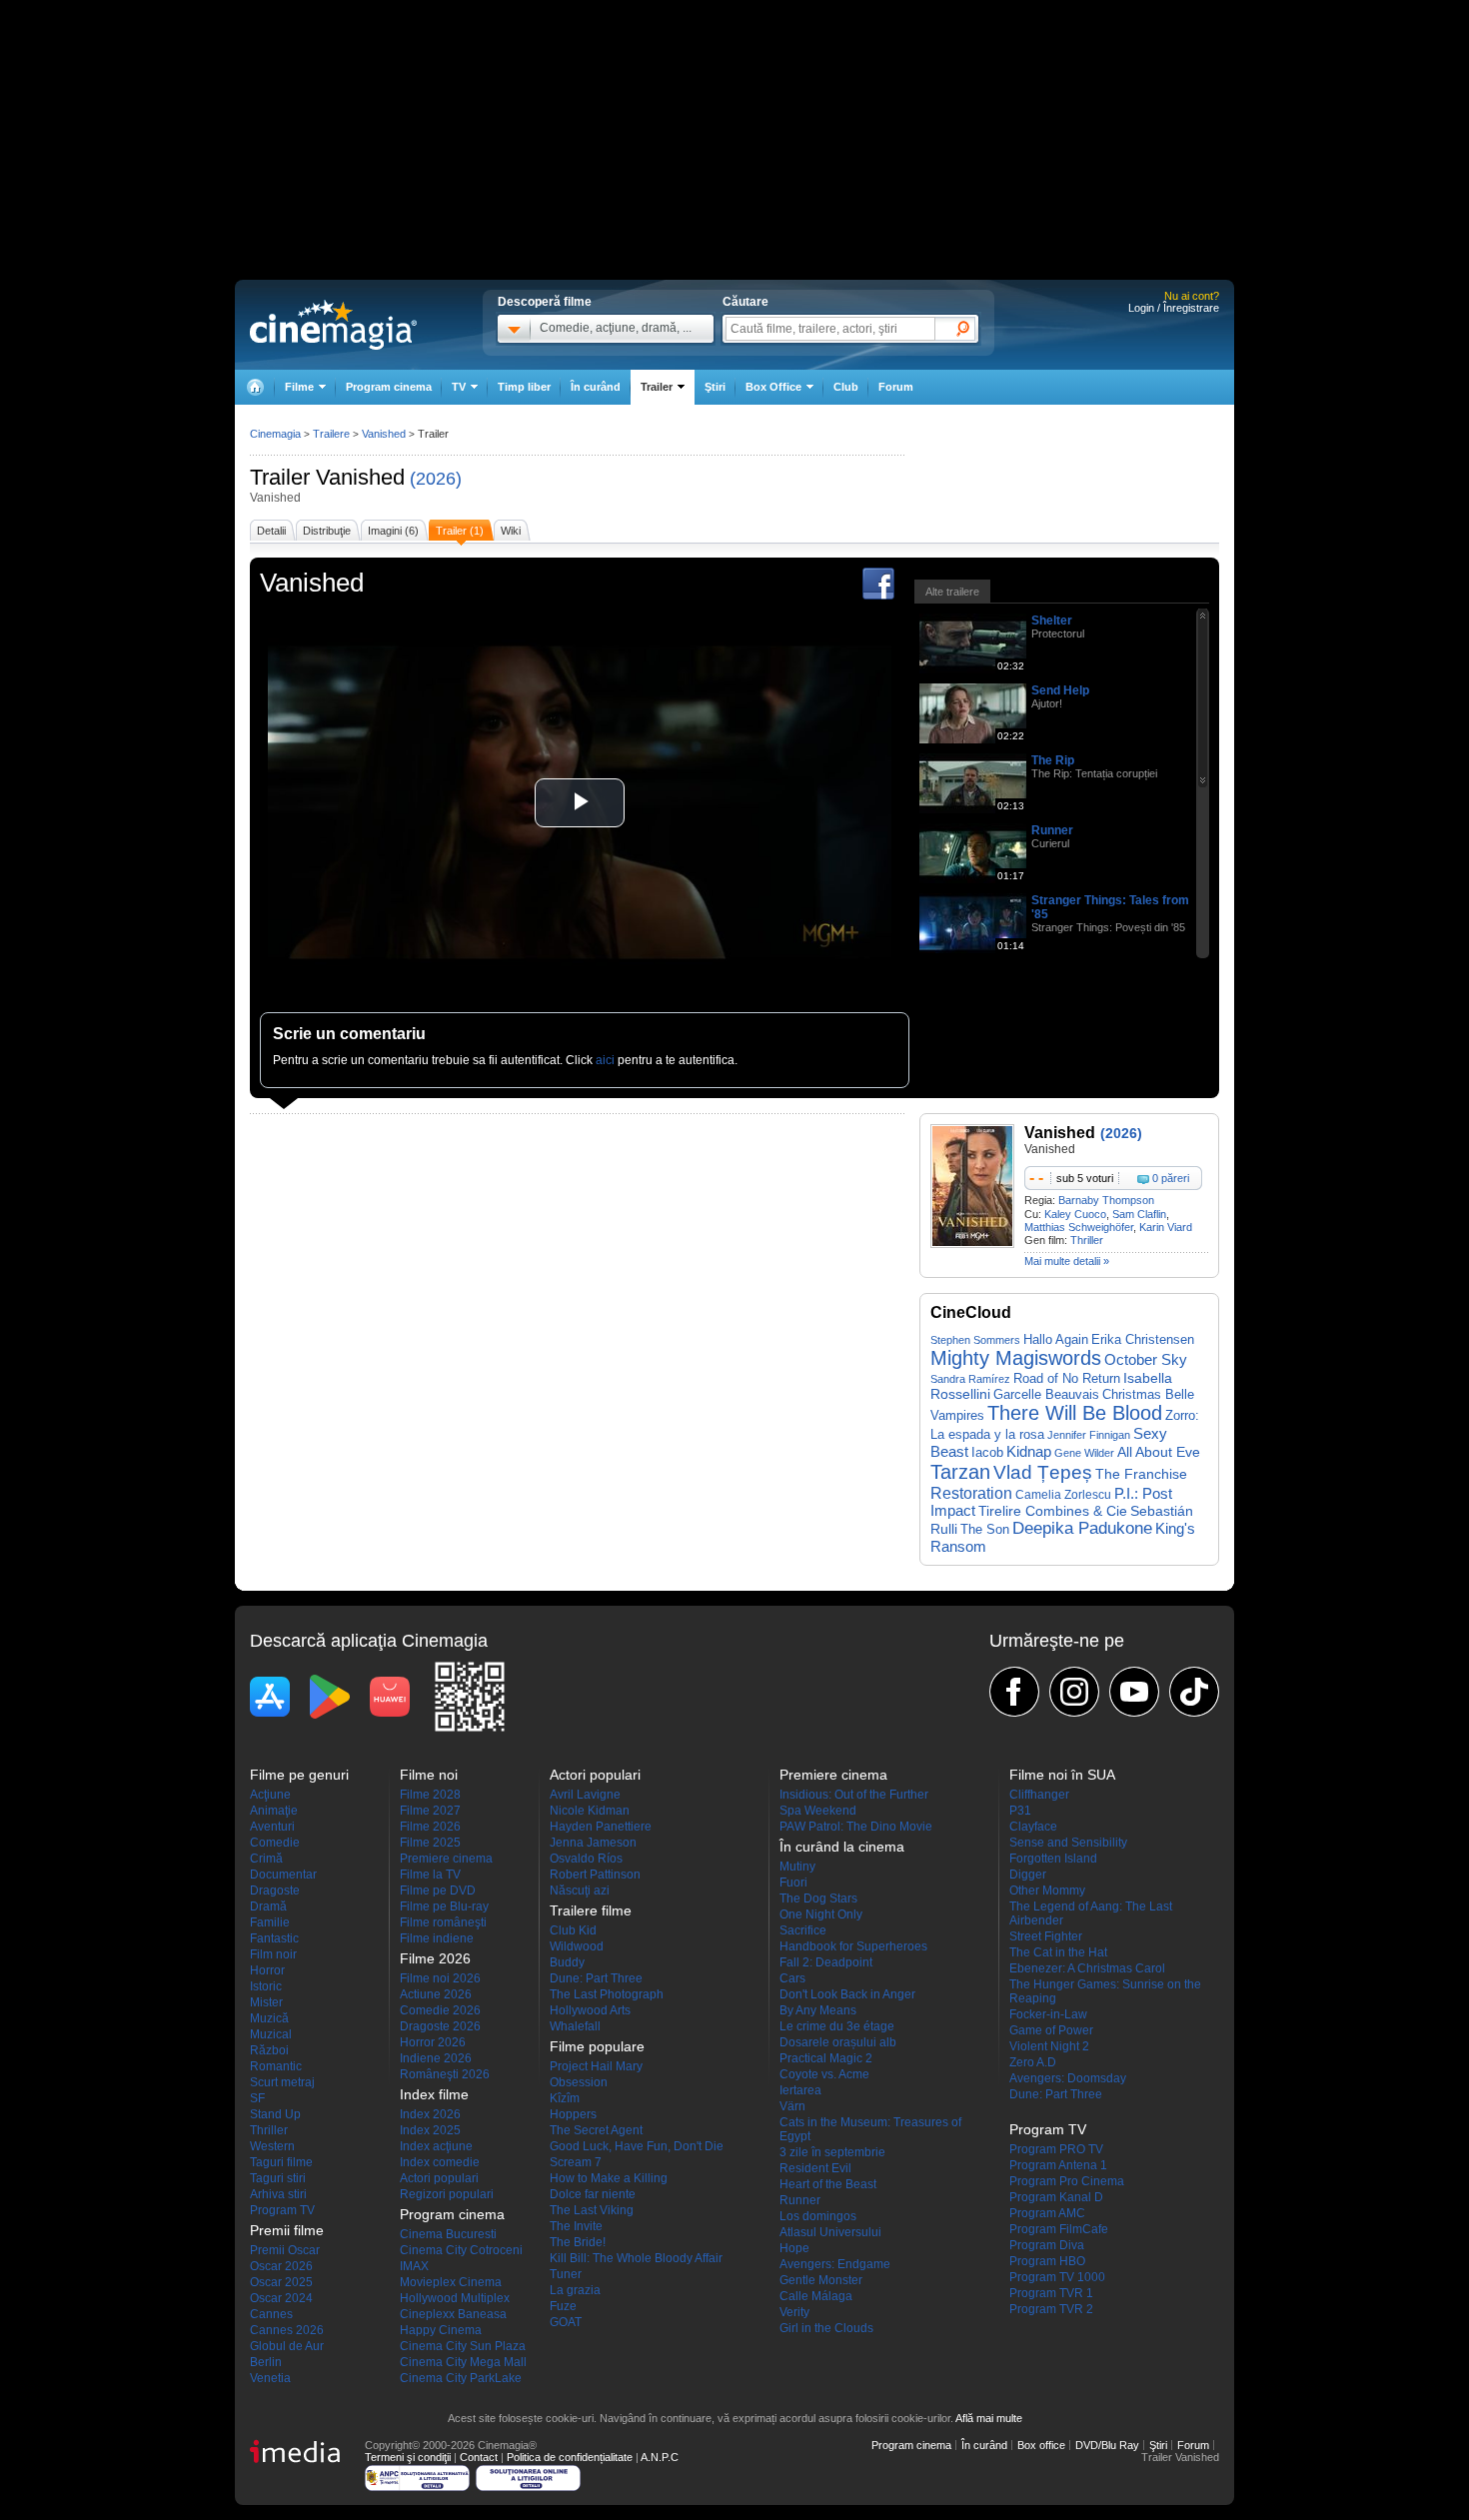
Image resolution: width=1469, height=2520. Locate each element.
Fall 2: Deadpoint (826, 1962)
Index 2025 (430, 2130)
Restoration (971, 1493)
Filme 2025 (430, 1843)
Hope (794, 2248)
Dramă (268, 1906)
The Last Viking (592, 2210)
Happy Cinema (441, 2330)
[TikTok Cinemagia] (1194, 1692)
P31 (1020, 1811)
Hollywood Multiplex (455, 2298)
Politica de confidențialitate (570, 2457)
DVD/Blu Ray (1107, 2445)
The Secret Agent (596, 2130)
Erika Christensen (1143, 1339)
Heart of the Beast (828, 2184)
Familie (270, 1922)
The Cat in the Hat (1058, 1952)
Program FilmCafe (1059, 2229)
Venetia (270, 2378)
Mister (266, 2002)
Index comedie (440, 2162)
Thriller (1087, 1240)
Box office (1041, 2445)
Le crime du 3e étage (837, 2026)
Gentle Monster (821, 2280)
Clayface (1033, 1827)
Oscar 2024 (281, 2298)
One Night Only (821, 1914)
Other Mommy (1047, 1890)
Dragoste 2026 (440, 2026)
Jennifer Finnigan (1089, 1435)
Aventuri (272, 1827)
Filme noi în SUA (1062, 1775)
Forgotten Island (1053, 1859)
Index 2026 (430, 2114)
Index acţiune (436, 2146)
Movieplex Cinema (451, 2282)
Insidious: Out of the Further (854, 1795)
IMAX (414, 2266)
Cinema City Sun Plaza (463, 2346)
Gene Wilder (1084, 1453)
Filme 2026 (430, 1827)
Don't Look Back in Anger (847, 1994)
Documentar (283, 1875)
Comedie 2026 (440, 2010)
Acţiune (270, 1795)
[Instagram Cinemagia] (1074, 1692)
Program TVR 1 (1051, 2293)
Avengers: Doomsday (1068, 2078)
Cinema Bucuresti (448, 2234)
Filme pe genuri (299, 1775)
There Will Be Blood (1075, 1413)
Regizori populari (447, 2194)
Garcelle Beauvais (1046, 1394)
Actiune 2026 (436, 1994)
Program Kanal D (1056, 2197)
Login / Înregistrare (1174, 308)
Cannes (271, 2314)
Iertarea (800, 2090)
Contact (479, 2457)
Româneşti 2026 (445, 2074)
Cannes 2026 (287, 2330)
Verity (794, 2312)
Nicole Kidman (590, 1811)
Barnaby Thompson (1106, 1200)
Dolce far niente (593, 2194)
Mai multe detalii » (1067, 1261)
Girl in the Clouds (826, 2328)
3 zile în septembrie (832, 2152)
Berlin (266, 2362)
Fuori (793, 1883)
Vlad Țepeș (1043, 1472)
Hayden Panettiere (601, 1827)
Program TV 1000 (1057, 2277)
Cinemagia (275, 434)
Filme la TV (430, 1875)
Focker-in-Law (1048, 2014)
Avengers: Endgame (835, 2264)
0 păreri (1171, 1178)
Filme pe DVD (438, 1890)
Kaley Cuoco (1075, 1214)
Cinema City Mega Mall (463, 2362)
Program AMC (1047, 2213)
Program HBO (1047, 2261)
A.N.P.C (660, 2457)
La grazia (575, 2290)
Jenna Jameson (593, 1843)
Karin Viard (1166, 1227)
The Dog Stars (818, 1898)
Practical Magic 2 (826, 2058)
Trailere (331, 434)
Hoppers (573, 2114)
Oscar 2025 (281, 2282)
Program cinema (389, 387)
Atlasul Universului (830, 2232)
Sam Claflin (1139, 1214)
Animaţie (274, 1811)
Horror (267, 1970)
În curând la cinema (842, 1847)
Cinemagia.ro (333, 325)
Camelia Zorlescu (1063, 1494)
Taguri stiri (278, 2178)
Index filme (434, 2094)
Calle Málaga (816, 2296)
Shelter (1052, 621)
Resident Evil (815, 2168)
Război (269, 2050)
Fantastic (274, 1938)
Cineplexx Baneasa (453, 2314)
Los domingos (818, 2216)
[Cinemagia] (255, 387)
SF (257, 2098)
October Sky (1146, 1360)
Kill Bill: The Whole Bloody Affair (636, 2258)
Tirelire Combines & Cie (1053, 1511)
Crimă (266, 1859)
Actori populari (439, 2178)
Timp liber (524, 387)
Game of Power (1051, 2030)
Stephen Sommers (975, 1340)
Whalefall (575, 2026)
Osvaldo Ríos (586, 1859)
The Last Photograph (607, 1994)
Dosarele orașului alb (838, 2042)
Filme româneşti (443, 1922)
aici (605, 1060)
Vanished (360, 477)
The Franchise (1141, 1474)
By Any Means (818, 2010)
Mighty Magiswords (1016, 1358)
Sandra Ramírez (970, 1379)
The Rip (1053, 760)
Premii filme (287, 2230)
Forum (896, 387)
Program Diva (1047, 2245)
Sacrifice (803, 1930)
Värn (792, 2106)
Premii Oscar (285, 2250)
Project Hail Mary (596, 2066)
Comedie (275, 1843)
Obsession (579, 2082)
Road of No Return (1067, 1378)
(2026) (436, 479)
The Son (985, 1529)
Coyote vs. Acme (824, 2074)
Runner (1052, 830)
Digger (1028, 1875)
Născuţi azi (580, 1890)
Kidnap (1029, 1451)
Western (272, 2146)
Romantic (276, 2066)
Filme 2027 (430, 1811)
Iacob (987, 1452)
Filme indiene (437, 1938)
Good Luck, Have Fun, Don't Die (637, 2146)
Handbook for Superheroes (853, 1946)
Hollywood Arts (590, 2010)
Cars (792, 1978)
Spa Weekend (818, 1811)
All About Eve (1159, 1452)
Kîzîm (565, 2098)
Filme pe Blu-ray (444, 1906)
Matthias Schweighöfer (1079, 1227)
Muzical (271, 2034)
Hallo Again (1056, 1339)
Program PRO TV (1056, 2149)
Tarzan (960, 1472)
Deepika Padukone (1082, 1528)
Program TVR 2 (1051, 2309)
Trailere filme (591, 1910)
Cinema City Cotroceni (461, 2250)
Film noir (273, 1954)
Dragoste (275, 1890)
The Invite (576, 2226)
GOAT (566, 2322)
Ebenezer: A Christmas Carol (1087, 1968)
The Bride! (578, 2242)
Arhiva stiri (278, 2194)
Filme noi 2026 (440, 1978)
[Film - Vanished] (972, 1244)
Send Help (1060, 690)
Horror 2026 (433, 2042)
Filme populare (597, 2046)
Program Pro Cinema (1067, 2181)
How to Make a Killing (609, 2178)
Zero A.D (1033, 2062)
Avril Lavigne (585, 1795)
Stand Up (275, 2114)
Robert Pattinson (595, 1875)
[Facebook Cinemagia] (1014, 1692)
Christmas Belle (1148, 1394)
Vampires (957, 1415)
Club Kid (573, 1930)
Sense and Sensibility (1068, 1843)
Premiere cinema (446, 1859)
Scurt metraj (282, 2082)
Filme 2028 (430, 1795)
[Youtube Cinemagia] (1134, 1692)
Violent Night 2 (1049, 2046)
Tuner (566, 2274)
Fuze (563, 2306)
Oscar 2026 (281, 2266)
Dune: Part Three (596, 1978)
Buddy (567, 1962)
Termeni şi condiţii (408, 2457)
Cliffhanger (1039, 1795)
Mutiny (797, 1867)
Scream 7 (576, 2162)
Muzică (269, 2018)
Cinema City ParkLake (461, 2378)
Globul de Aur (287, 2346)
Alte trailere (952, 592)
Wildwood (577, 1946)
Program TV (282, 2210)
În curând (596, 387)
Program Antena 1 (1058, 2165)
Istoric (266, 1986)
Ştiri (715, 387)
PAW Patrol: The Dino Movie (856, 1827)
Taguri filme (281, 2162)
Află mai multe (989, 2418)
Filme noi (429, 1775)
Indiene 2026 (436, 2058)
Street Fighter (1046, 1936)
